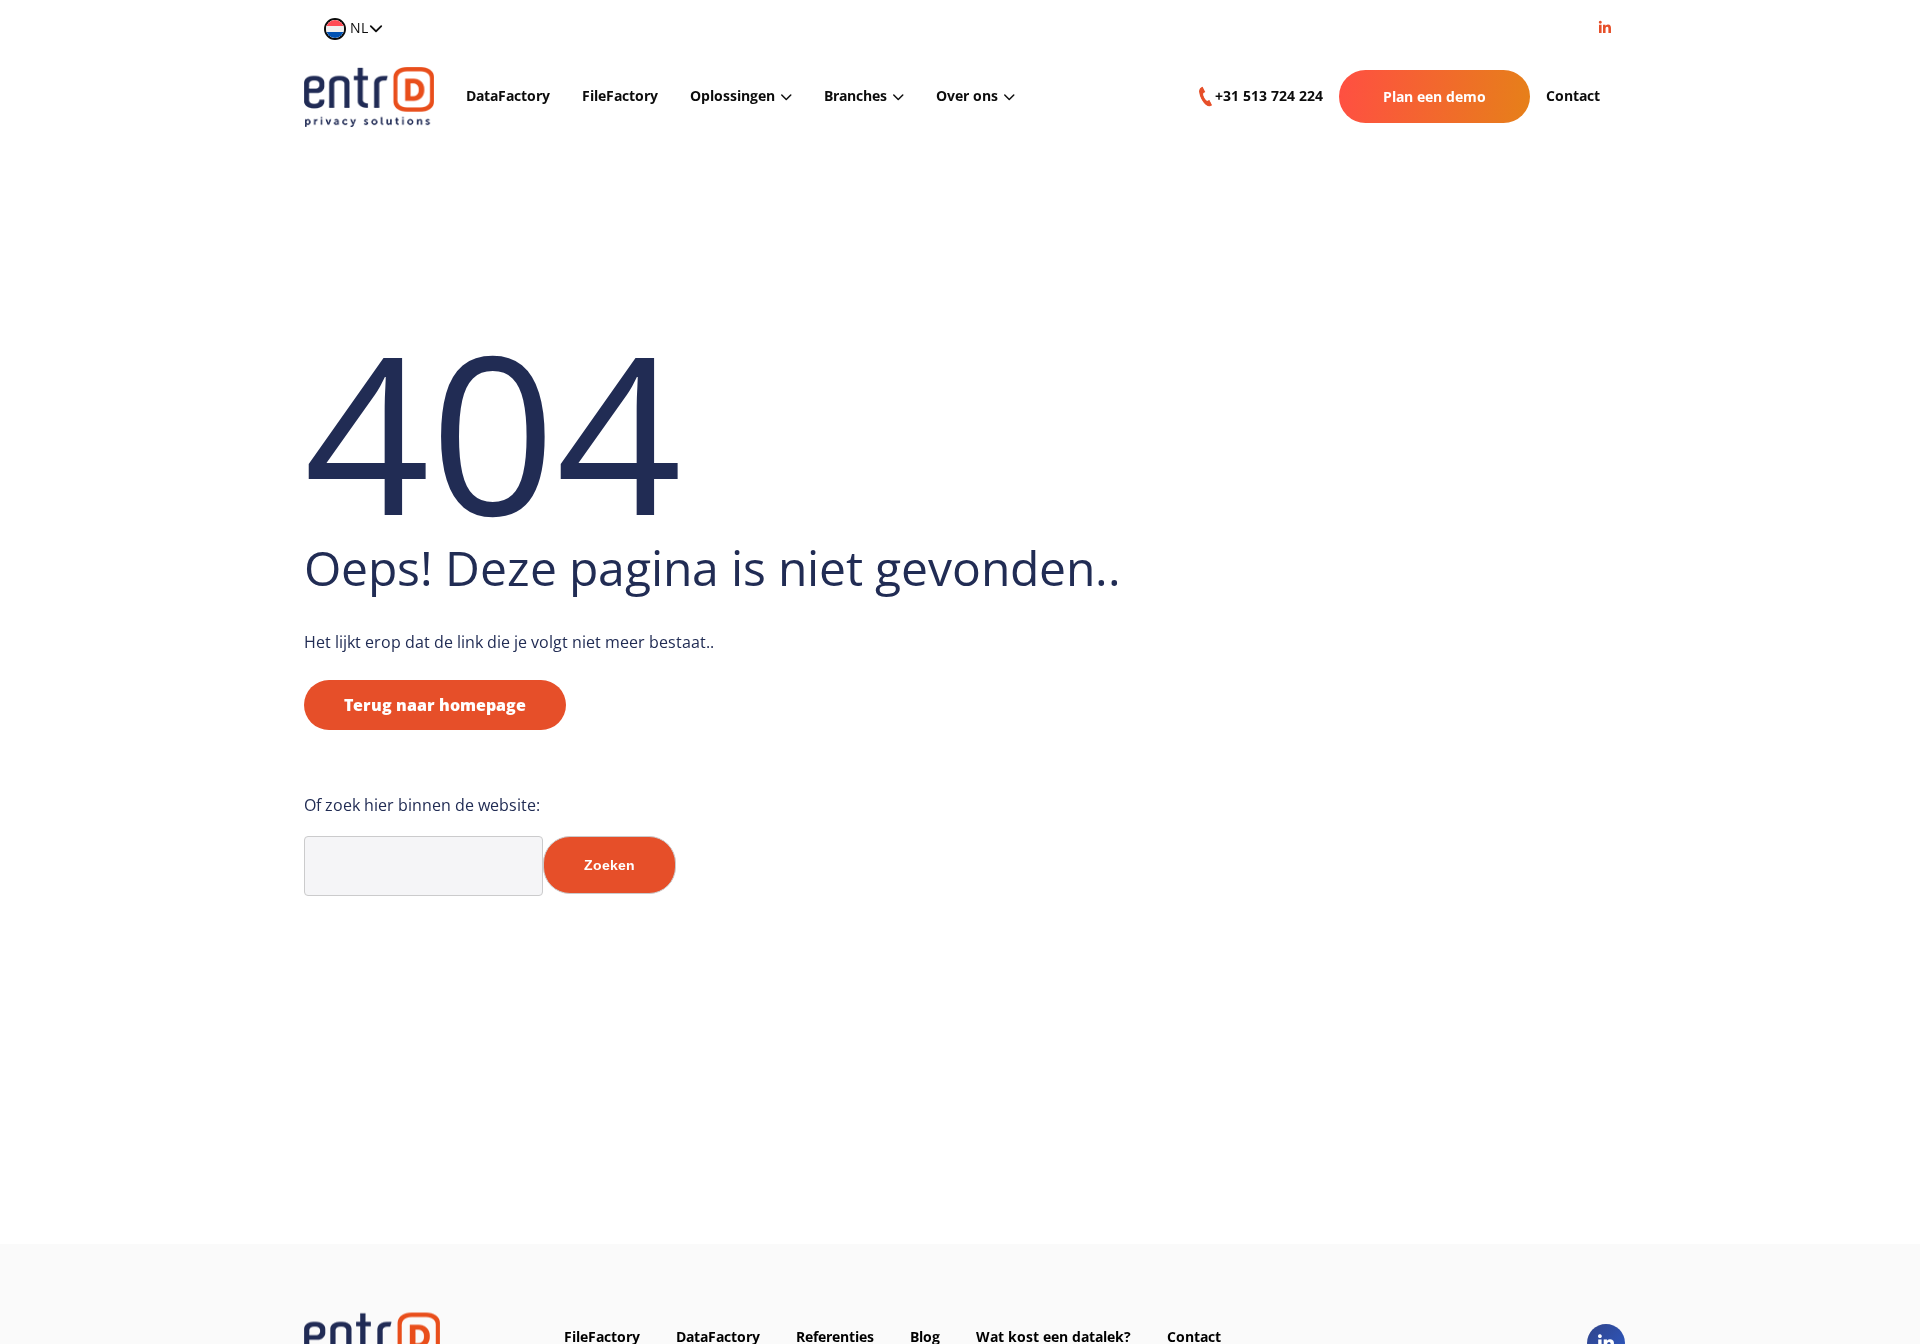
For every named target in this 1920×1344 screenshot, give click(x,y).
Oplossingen (732, 95)
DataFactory (508, 95)
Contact (1573, 95)
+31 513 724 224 (1269, 95)
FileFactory (620, 95)
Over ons (967, 95)
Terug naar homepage (435, 705)
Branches (855, 95)
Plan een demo (1434, 96)
